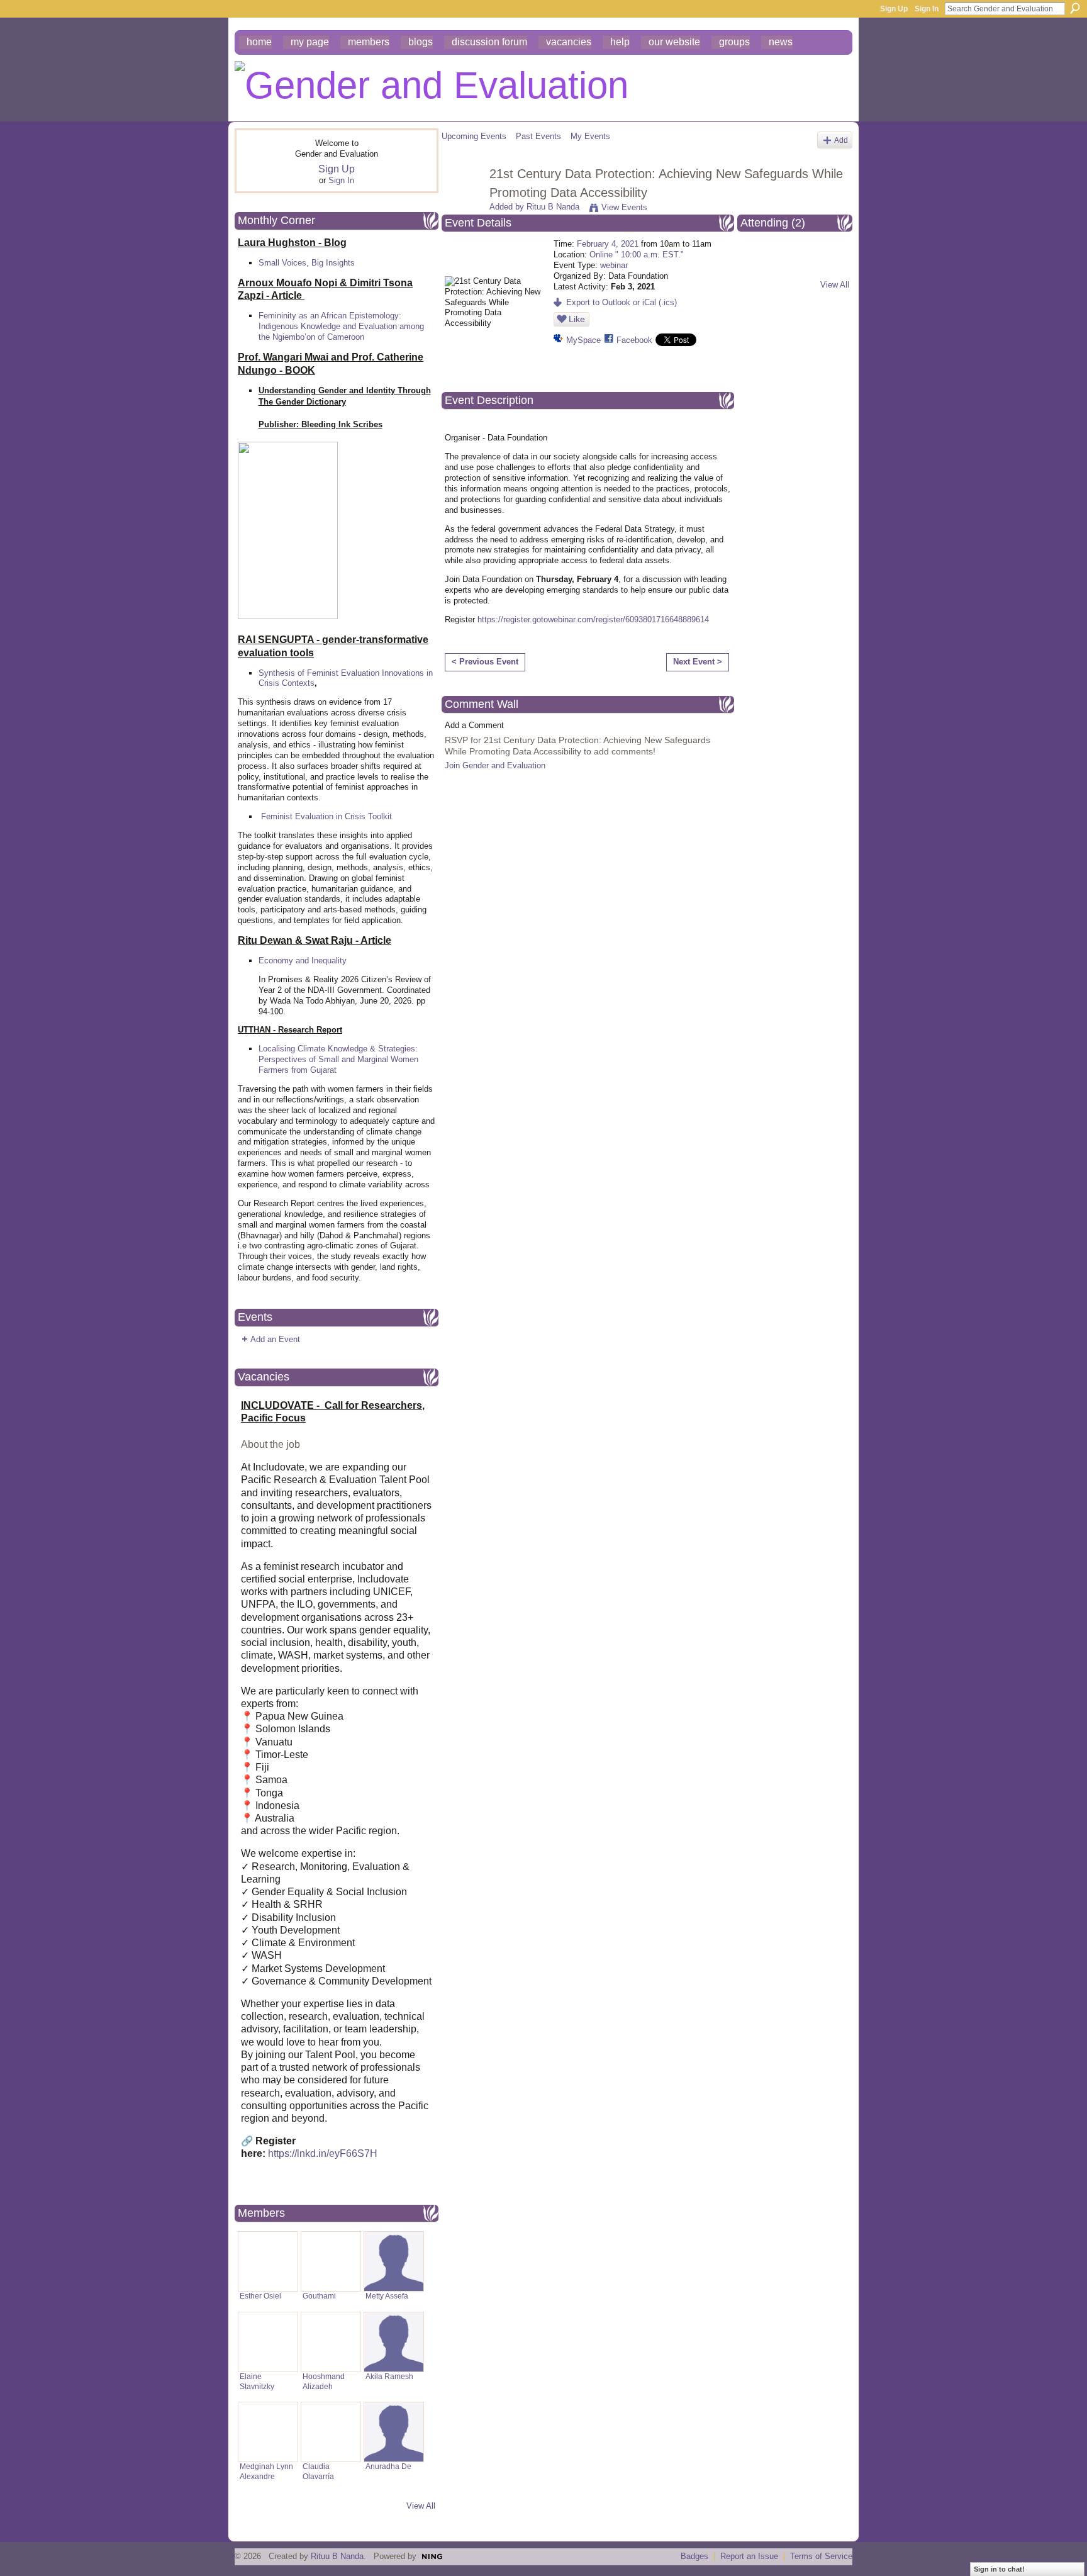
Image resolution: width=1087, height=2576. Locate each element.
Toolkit (380, 816)
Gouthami (319, 2296)
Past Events (538, 136)
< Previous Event (485, 662)
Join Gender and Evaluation (495, 765)
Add (841, 140)
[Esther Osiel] (268, 2261)
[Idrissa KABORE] (761, 263)
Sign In (927, 9)
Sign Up (894, 9)
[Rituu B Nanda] (462, 201)
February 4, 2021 (608, 244)
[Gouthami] (331, 2261)
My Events (590, 136)
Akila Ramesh (389, 2377)
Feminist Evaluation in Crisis (313, 816)
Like (577, 319)
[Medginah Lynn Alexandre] (268, 2432)
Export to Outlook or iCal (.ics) (622, 302)
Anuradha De (388, 2467)
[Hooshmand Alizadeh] (331, 2342)
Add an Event (275, 1339)
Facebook (634, 340)
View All (421, 2506)
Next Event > (698, 662)
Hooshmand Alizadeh (324, 2381)
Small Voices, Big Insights (307, 263)
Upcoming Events (474, 136)
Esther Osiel (260, 2296)
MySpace (583, 340)
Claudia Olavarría (318, 2471)
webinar (614, 265)
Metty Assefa (387, 2296)
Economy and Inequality (303, 960)
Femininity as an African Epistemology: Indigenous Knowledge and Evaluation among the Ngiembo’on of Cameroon (341, 326)
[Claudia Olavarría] (331, 2432)
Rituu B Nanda (553, 207)
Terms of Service (821, 2556)
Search (1075, 8)
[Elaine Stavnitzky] (268, 2342)
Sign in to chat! (999, 2569)
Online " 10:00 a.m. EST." (637, 255)
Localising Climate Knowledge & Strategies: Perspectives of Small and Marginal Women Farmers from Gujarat (338, 1059)
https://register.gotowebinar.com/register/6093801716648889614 (593, 619)
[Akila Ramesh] (394, 2342)
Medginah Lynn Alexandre (266, 2471)
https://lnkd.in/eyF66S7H (323, 2153)
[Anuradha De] (394, 2432)
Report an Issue (749, 2556)
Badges (694, 2556)
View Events (624, 207)
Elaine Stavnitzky (257, 2381)
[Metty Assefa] (394, 2261)
